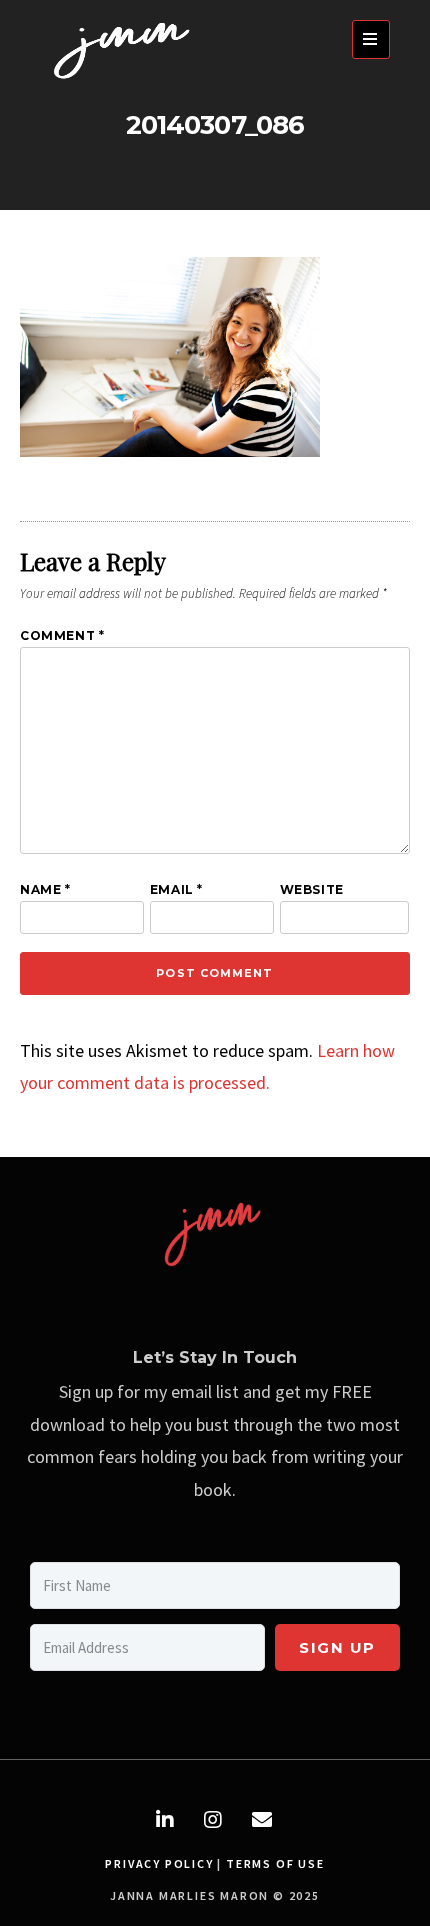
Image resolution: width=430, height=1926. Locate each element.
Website (312, 889)
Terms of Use (275, 1863)
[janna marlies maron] (125, 83)
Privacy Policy (159, 1863)
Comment (62, 635)
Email (176, 889)
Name (45, 889)
